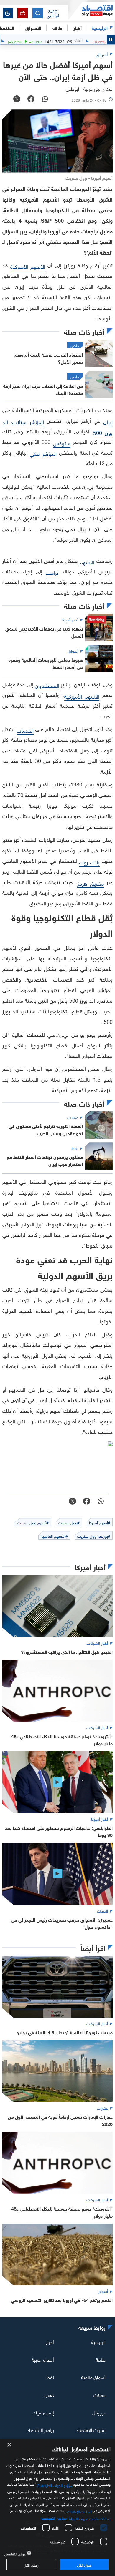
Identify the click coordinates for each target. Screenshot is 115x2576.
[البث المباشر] (23, 13)
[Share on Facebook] (31, 99)
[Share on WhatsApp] (45, 99)
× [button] (10, 2445)
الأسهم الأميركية (28, 266)
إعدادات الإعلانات (79, 2511)
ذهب (49, 2394)
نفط (50, 2377)
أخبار (50, 2341)
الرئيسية (100, 28)
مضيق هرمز (90, 883)
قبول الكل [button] (84, 2565)
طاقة (101, 2359)
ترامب (52, 572)
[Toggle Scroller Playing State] (111, 40)
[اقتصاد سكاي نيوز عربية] (91, 11)
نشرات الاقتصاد (91, 2429)
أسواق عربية (43, 2359)
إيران (108, 421)
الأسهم (87, 562)
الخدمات (25, 730)
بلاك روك (89, 862)
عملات (100, 2394)
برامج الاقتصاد (41, 2429)
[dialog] (57, 2507)
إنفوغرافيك (43, 2412)
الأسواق (33, 28)
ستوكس (62, 443)
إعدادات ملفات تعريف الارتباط (89, 2518)
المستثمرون (47, 685)
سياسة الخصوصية (54, 2517)
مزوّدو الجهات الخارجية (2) (54, 2484)
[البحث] (38, 13)
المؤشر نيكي (43, 453)
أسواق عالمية (93, 2377)
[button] (53, 13)
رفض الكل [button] (31, 2565)
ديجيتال (99, 2412)
